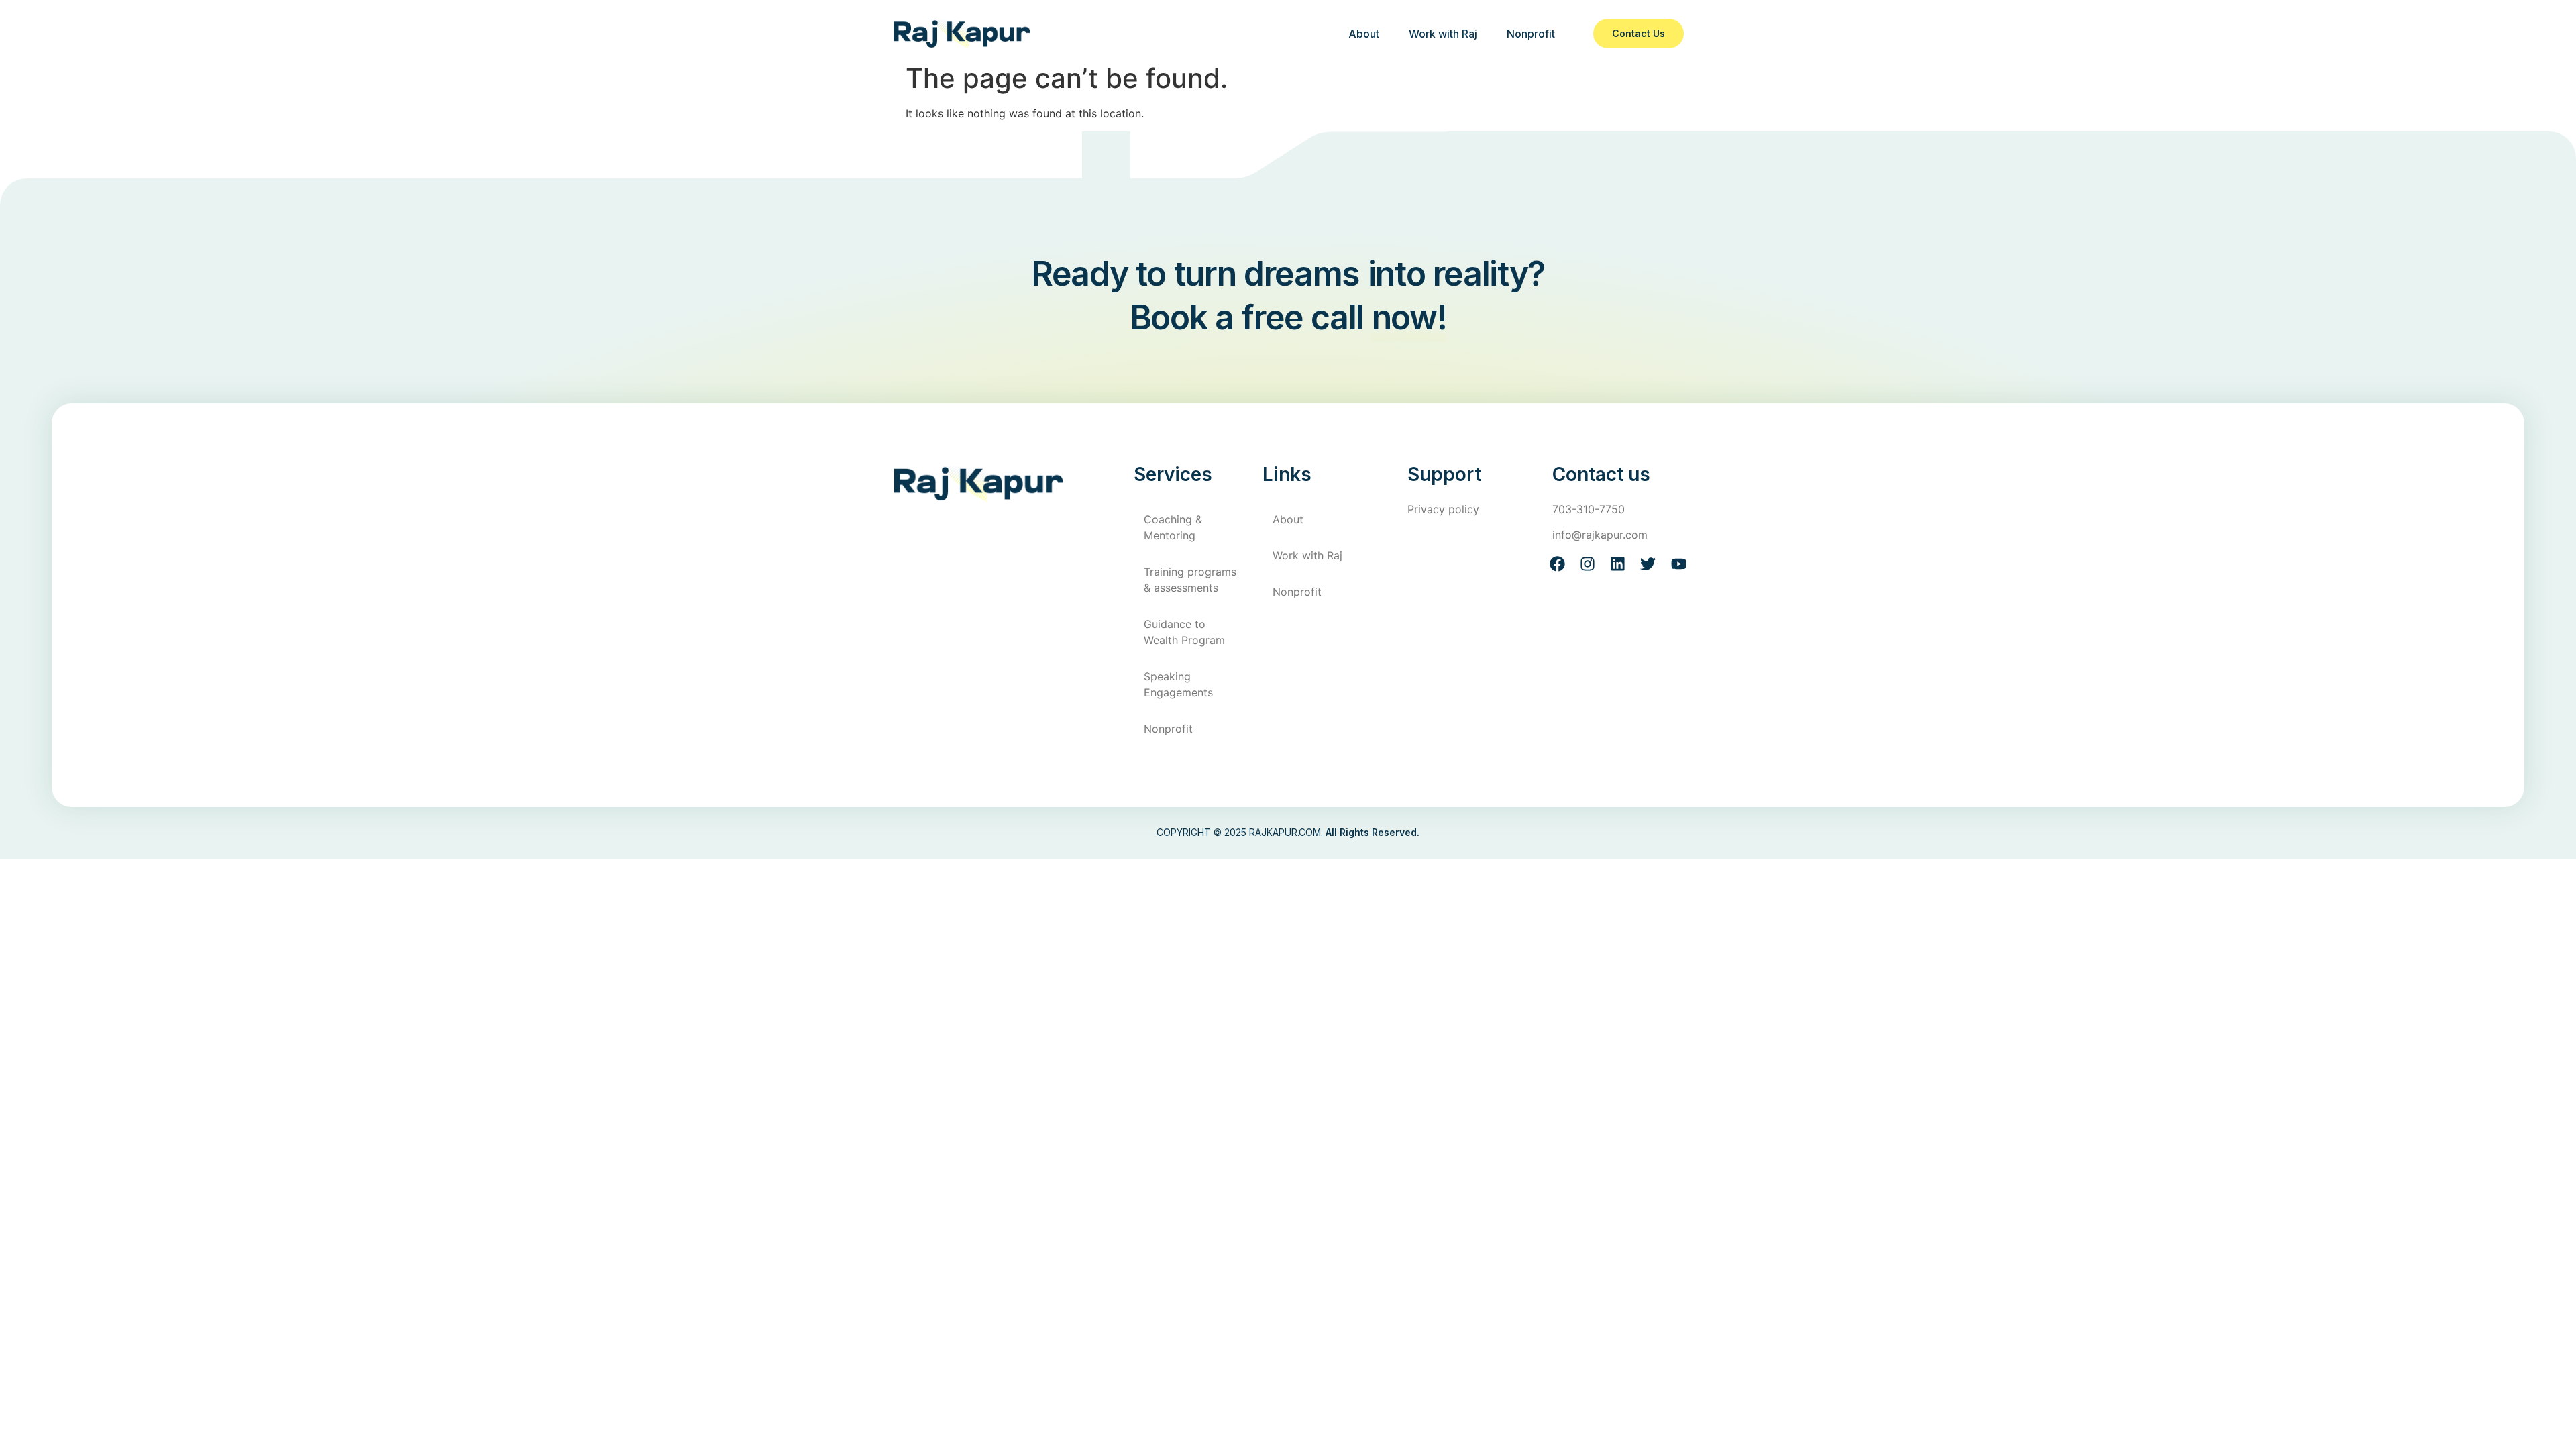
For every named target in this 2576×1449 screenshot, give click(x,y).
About (1364, 34)
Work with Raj (1443, 34)
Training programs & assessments (1190, 580)
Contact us (1639, 33)
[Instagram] (1588, 564)
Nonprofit (1531, 34)
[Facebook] (1557, 564)
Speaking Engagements (1178, 684)
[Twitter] (1648, 564)
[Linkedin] (1618, 564)
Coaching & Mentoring (1173, 527)
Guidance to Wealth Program (1184, 632)
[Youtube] (1679, 564)
